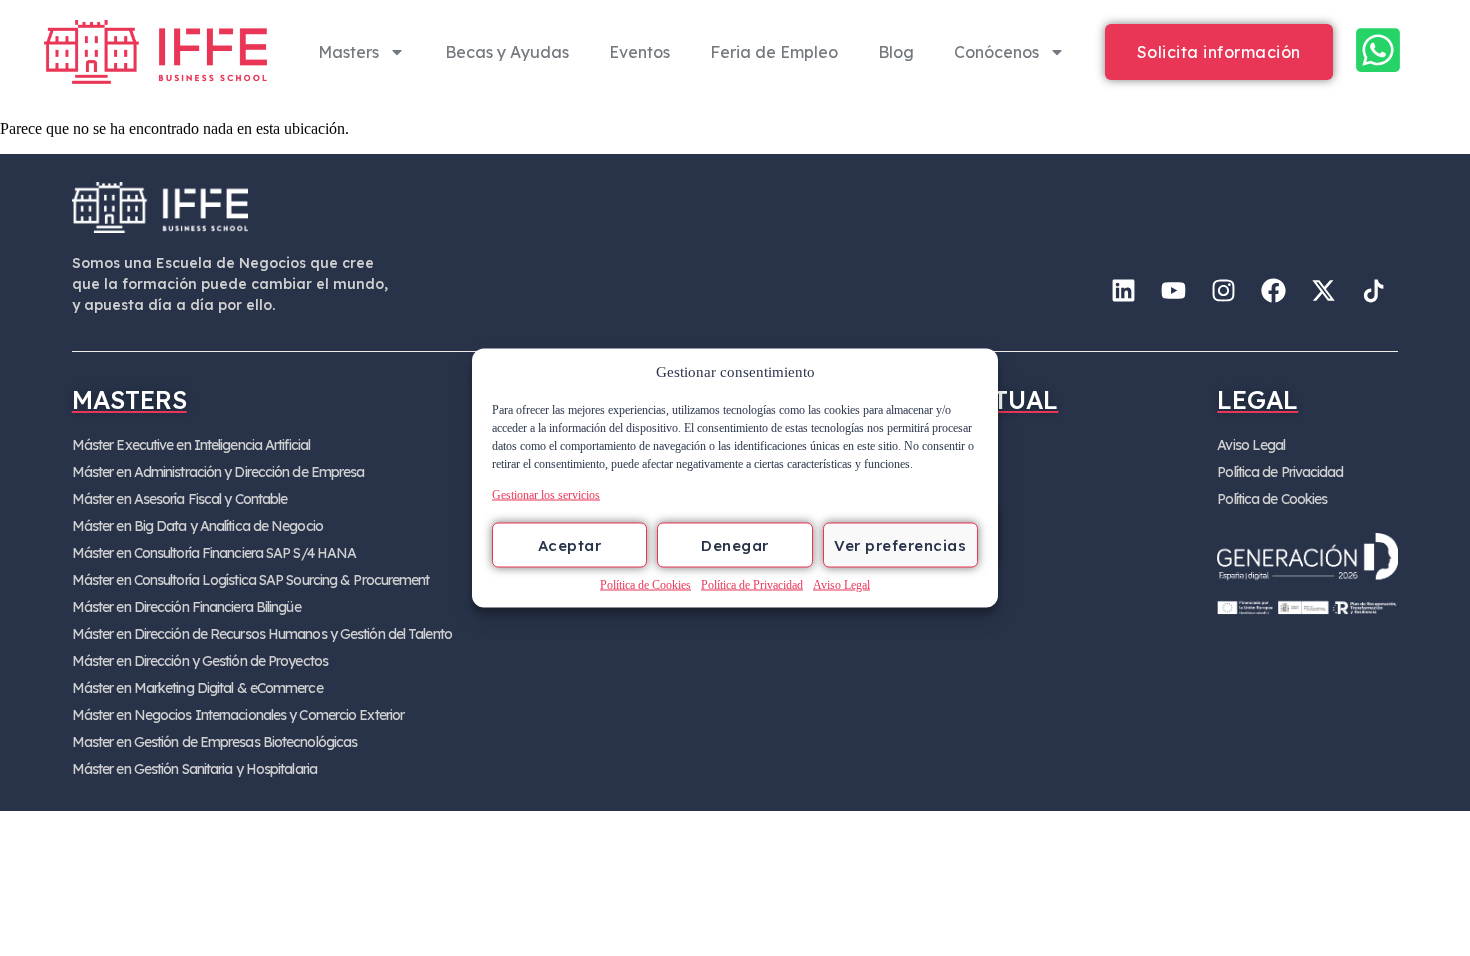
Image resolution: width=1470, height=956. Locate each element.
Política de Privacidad (752, 585)
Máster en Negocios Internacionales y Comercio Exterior (238, 715)
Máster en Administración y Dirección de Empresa (218, 472)
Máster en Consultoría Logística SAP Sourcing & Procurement (251, 580)
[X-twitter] (1323, 291)
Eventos (639, 52)
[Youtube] (1173, 291)
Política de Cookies (645, 585)
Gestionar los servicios (546, 495)
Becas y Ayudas (507, 52)
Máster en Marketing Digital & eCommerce (197, 688)
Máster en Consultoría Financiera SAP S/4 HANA (214, 553)
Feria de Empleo (774, 52)
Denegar (735, 544)
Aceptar (570, 544)
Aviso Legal (841, 585)
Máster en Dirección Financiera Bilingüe (186, 607)
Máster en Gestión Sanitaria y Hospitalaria (194, 769)
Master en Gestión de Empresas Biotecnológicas (215, 742)
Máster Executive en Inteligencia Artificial (191, 445)
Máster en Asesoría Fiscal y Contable (180, 499)
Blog (896, 52)
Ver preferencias (900, 544)
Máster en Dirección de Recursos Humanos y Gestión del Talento (262, 634)
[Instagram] (1223, 291)
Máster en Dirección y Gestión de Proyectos (200, 661)
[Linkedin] (1123, 291)
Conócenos (996, 52)
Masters (348, 52)
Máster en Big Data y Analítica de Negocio (197, 526)
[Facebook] (1273, 291)
